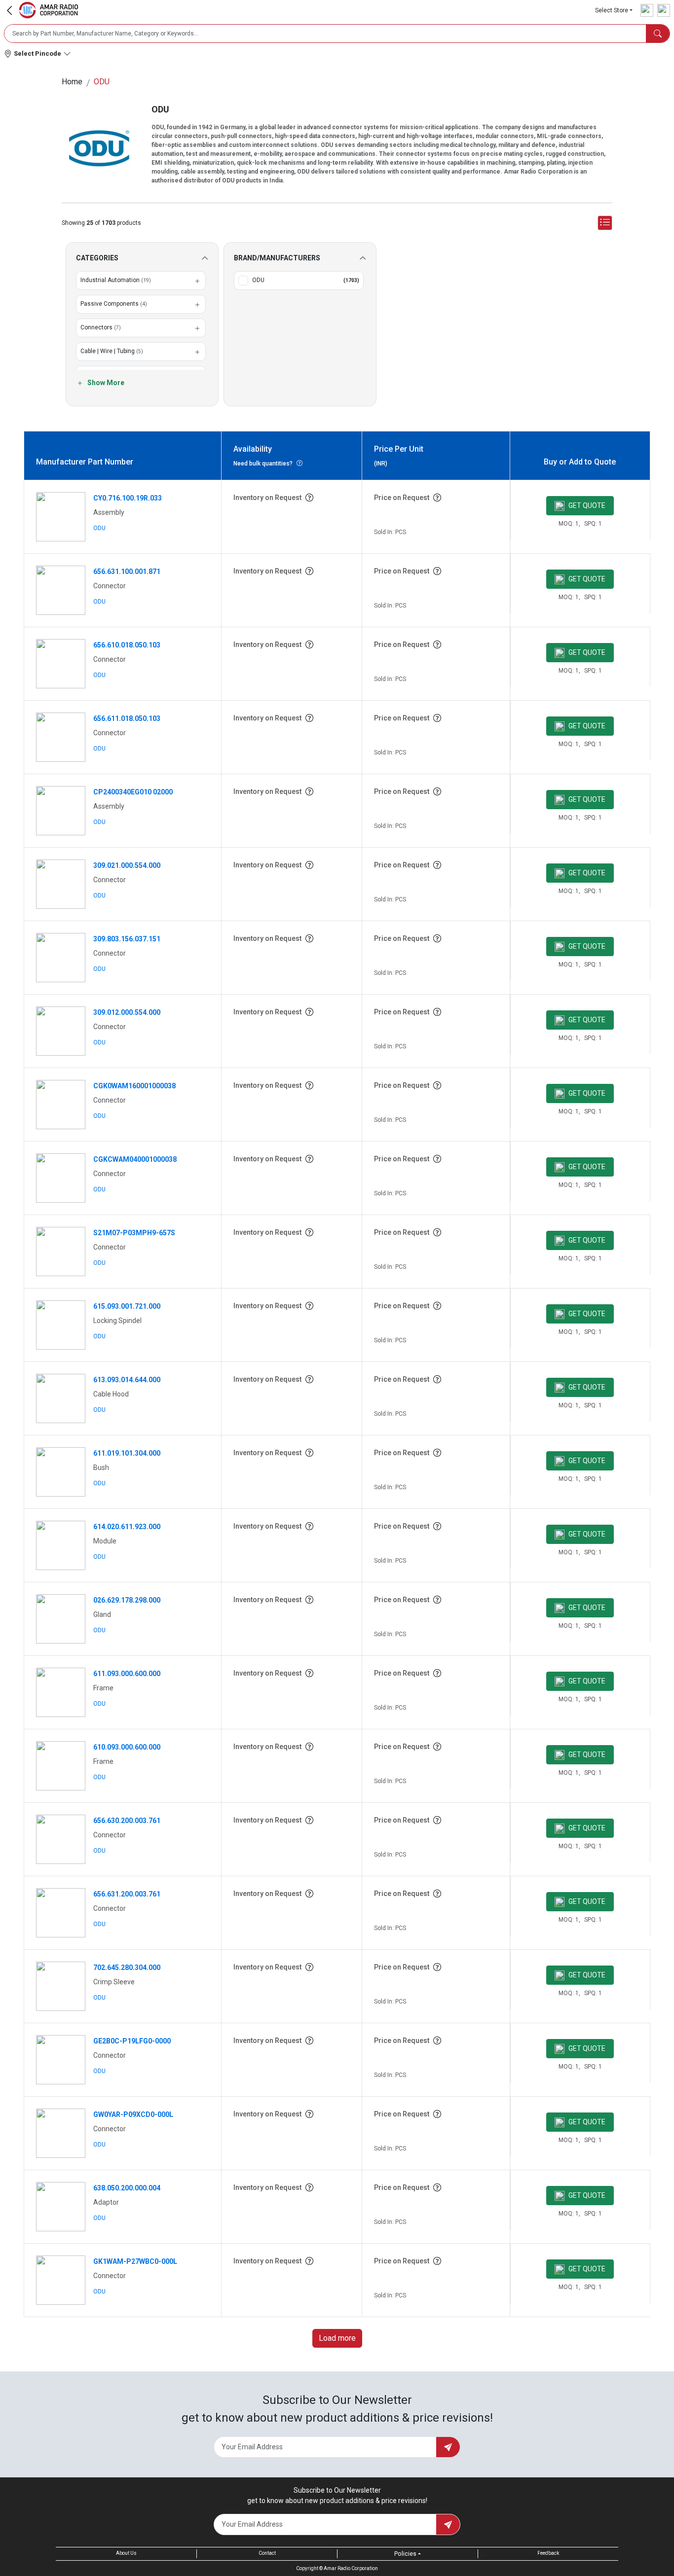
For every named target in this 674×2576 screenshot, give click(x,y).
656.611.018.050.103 (127, 718)
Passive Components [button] (114, 304)
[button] (614, 10)
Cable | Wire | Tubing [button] (112, 351)
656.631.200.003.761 (127, 1894)
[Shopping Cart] (664, 10)
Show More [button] (105, 383)
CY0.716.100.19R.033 (128, 498)
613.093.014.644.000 (127, 1380)
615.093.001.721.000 (127, 1306)
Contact (267, 2553)
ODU (99, 528)
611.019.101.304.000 (127, 1453)
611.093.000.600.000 (127, 1674)
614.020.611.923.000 (127, 1527)
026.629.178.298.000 (127, 1600)
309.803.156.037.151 (127, 939)
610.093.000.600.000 (127, 1747)
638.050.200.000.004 (127, 2188)
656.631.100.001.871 (127, 572)
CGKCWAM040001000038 (135, 1159)
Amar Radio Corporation (351, 2568)
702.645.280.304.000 (127, 1968)
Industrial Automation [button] (116, 280)
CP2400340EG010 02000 (133, 792)
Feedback (548, 2553)
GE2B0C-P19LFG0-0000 (132, 2041)
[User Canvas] (647, 10)
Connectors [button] (101, 327)
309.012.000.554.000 (127, 1012)
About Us (126, 2553)
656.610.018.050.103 (127, 645)
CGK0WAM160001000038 (134, 1086)
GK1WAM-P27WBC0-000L (135, 2261)
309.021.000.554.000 (127, 865)
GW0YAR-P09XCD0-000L (133, 2114)
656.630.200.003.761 (127, 1821)
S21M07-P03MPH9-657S (134, 1233)
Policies (405, 2554)
